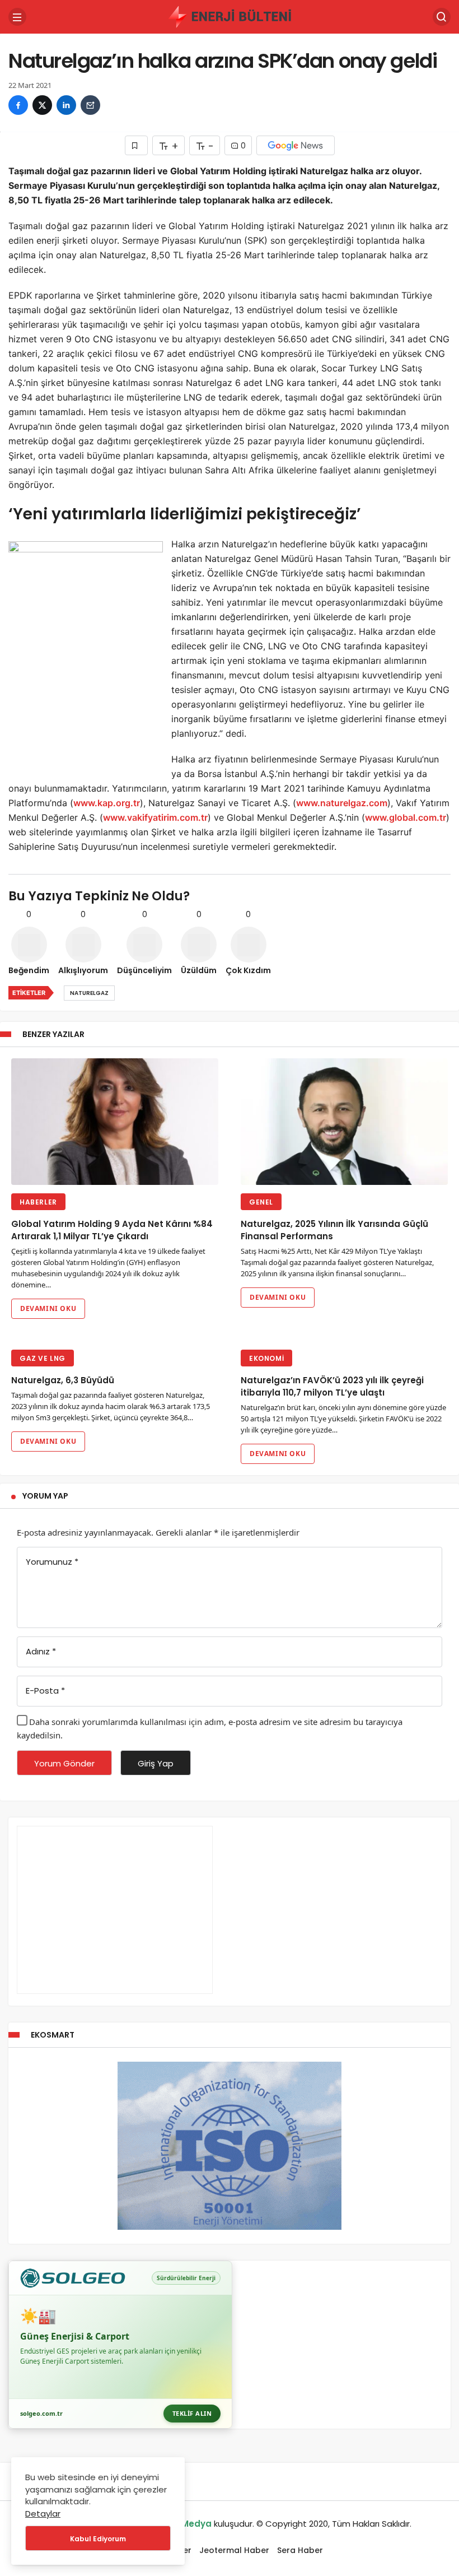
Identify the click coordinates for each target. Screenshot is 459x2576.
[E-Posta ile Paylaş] (90, 105)
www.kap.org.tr (107, 803)
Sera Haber (300, 2550)
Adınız (41, 1651)
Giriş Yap (156, 1763)
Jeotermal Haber (234, 2550)
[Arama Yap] (442, 17)
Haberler (38, 1202)
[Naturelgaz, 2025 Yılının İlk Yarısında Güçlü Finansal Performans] (344, 1122)
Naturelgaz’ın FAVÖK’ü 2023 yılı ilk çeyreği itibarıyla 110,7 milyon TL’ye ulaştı (332, 1387)
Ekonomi (266, 1358)
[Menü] (17, 17)
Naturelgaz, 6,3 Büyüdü (63, 1381)
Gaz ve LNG (43, 1358)
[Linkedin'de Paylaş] (66, 105)
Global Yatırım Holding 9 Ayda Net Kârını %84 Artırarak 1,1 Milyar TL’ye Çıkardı (112, 1231)
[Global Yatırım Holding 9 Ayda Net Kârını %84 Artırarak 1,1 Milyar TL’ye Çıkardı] (115, 1122)
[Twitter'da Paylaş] (42, 105)
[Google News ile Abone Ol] (296, 145)
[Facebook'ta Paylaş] (18, 105)
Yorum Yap (45, 1496)
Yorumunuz (52, 1562)
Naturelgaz (89, 993)
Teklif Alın (192, 2413)
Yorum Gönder (64, 1763)
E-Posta (45, 1691)
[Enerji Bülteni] (230, 16)
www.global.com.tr (406, 817)
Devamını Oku (48, 1308)
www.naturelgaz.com (342, 803)
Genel (261, 1202)
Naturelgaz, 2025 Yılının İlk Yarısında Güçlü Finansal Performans (334, 1231)
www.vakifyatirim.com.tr (155, 817)
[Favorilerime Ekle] (136, 145)
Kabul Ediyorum (98, 2539)
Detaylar (43, 2514)
